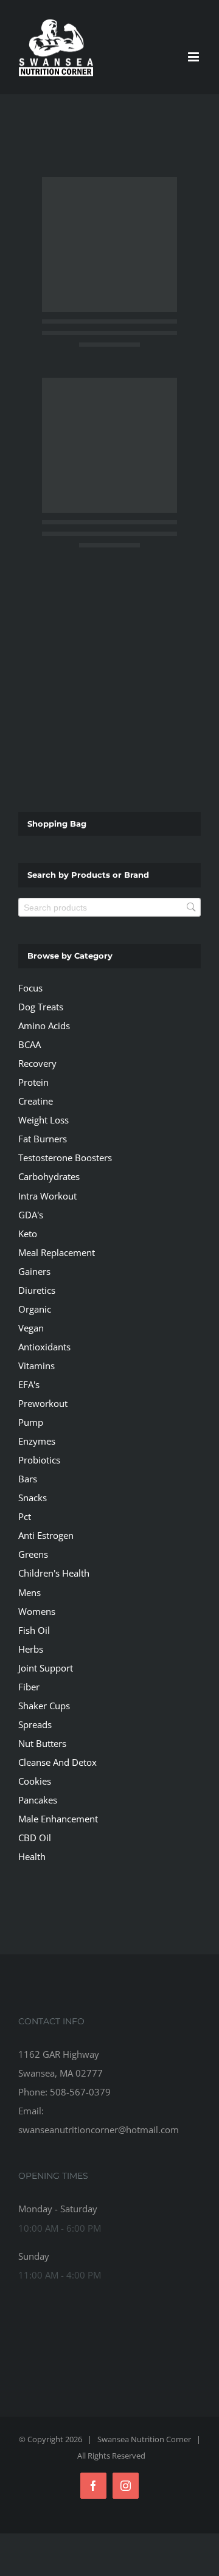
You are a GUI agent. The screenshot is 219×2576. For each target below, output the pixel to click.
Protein (33, 1082)
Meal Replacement (57, 1252)
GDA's (31, 1215)
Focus (30, 988)
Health (32, 1856)
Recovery (37, 1063)
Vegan (31, 1328)
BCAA (30, 1044)
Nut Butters (42, 1743)
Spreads (35, 1724)
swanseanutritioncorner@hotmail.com (99, 2130)
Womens (37, 1611)
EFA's (29, 1384)
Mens (30, 1592)
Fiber (29, 1687)
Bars (28, 1479)
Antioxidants (44, 1347)
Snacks (33, 1498)
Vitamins (36, 1366)
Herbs (31, 1649)
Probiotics (39, 1460)
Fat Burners (43, 1139)
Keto (28, 1234)
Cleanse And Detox (57, 1762)
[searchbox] (109, 907)
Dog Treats (41, 1007)
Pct (25, 1516)
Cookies (35, 1781)
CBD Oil (35, 1838)
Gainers (34, 1271)
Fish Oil (34, 1630)
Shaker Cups (44, 1706)
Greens (33, 1554)
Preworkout (43, 1403)
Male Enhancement (58, 1819)
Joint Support (46, 1668)
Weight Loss (43, 1120)
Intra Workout (47, 1196)
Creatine (36, 1101)
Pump (31, 1422)
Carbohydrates (49, 1176)
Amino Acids (44, 1026)
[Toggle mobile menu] (194, 57)
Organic (35, 1309)
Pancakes (38, 1800)
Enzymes (37, 1441)
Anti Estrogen (46, 1535)
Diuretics (37, 1290)
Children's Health (54, 1573)
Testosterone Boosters (65, 1158)
